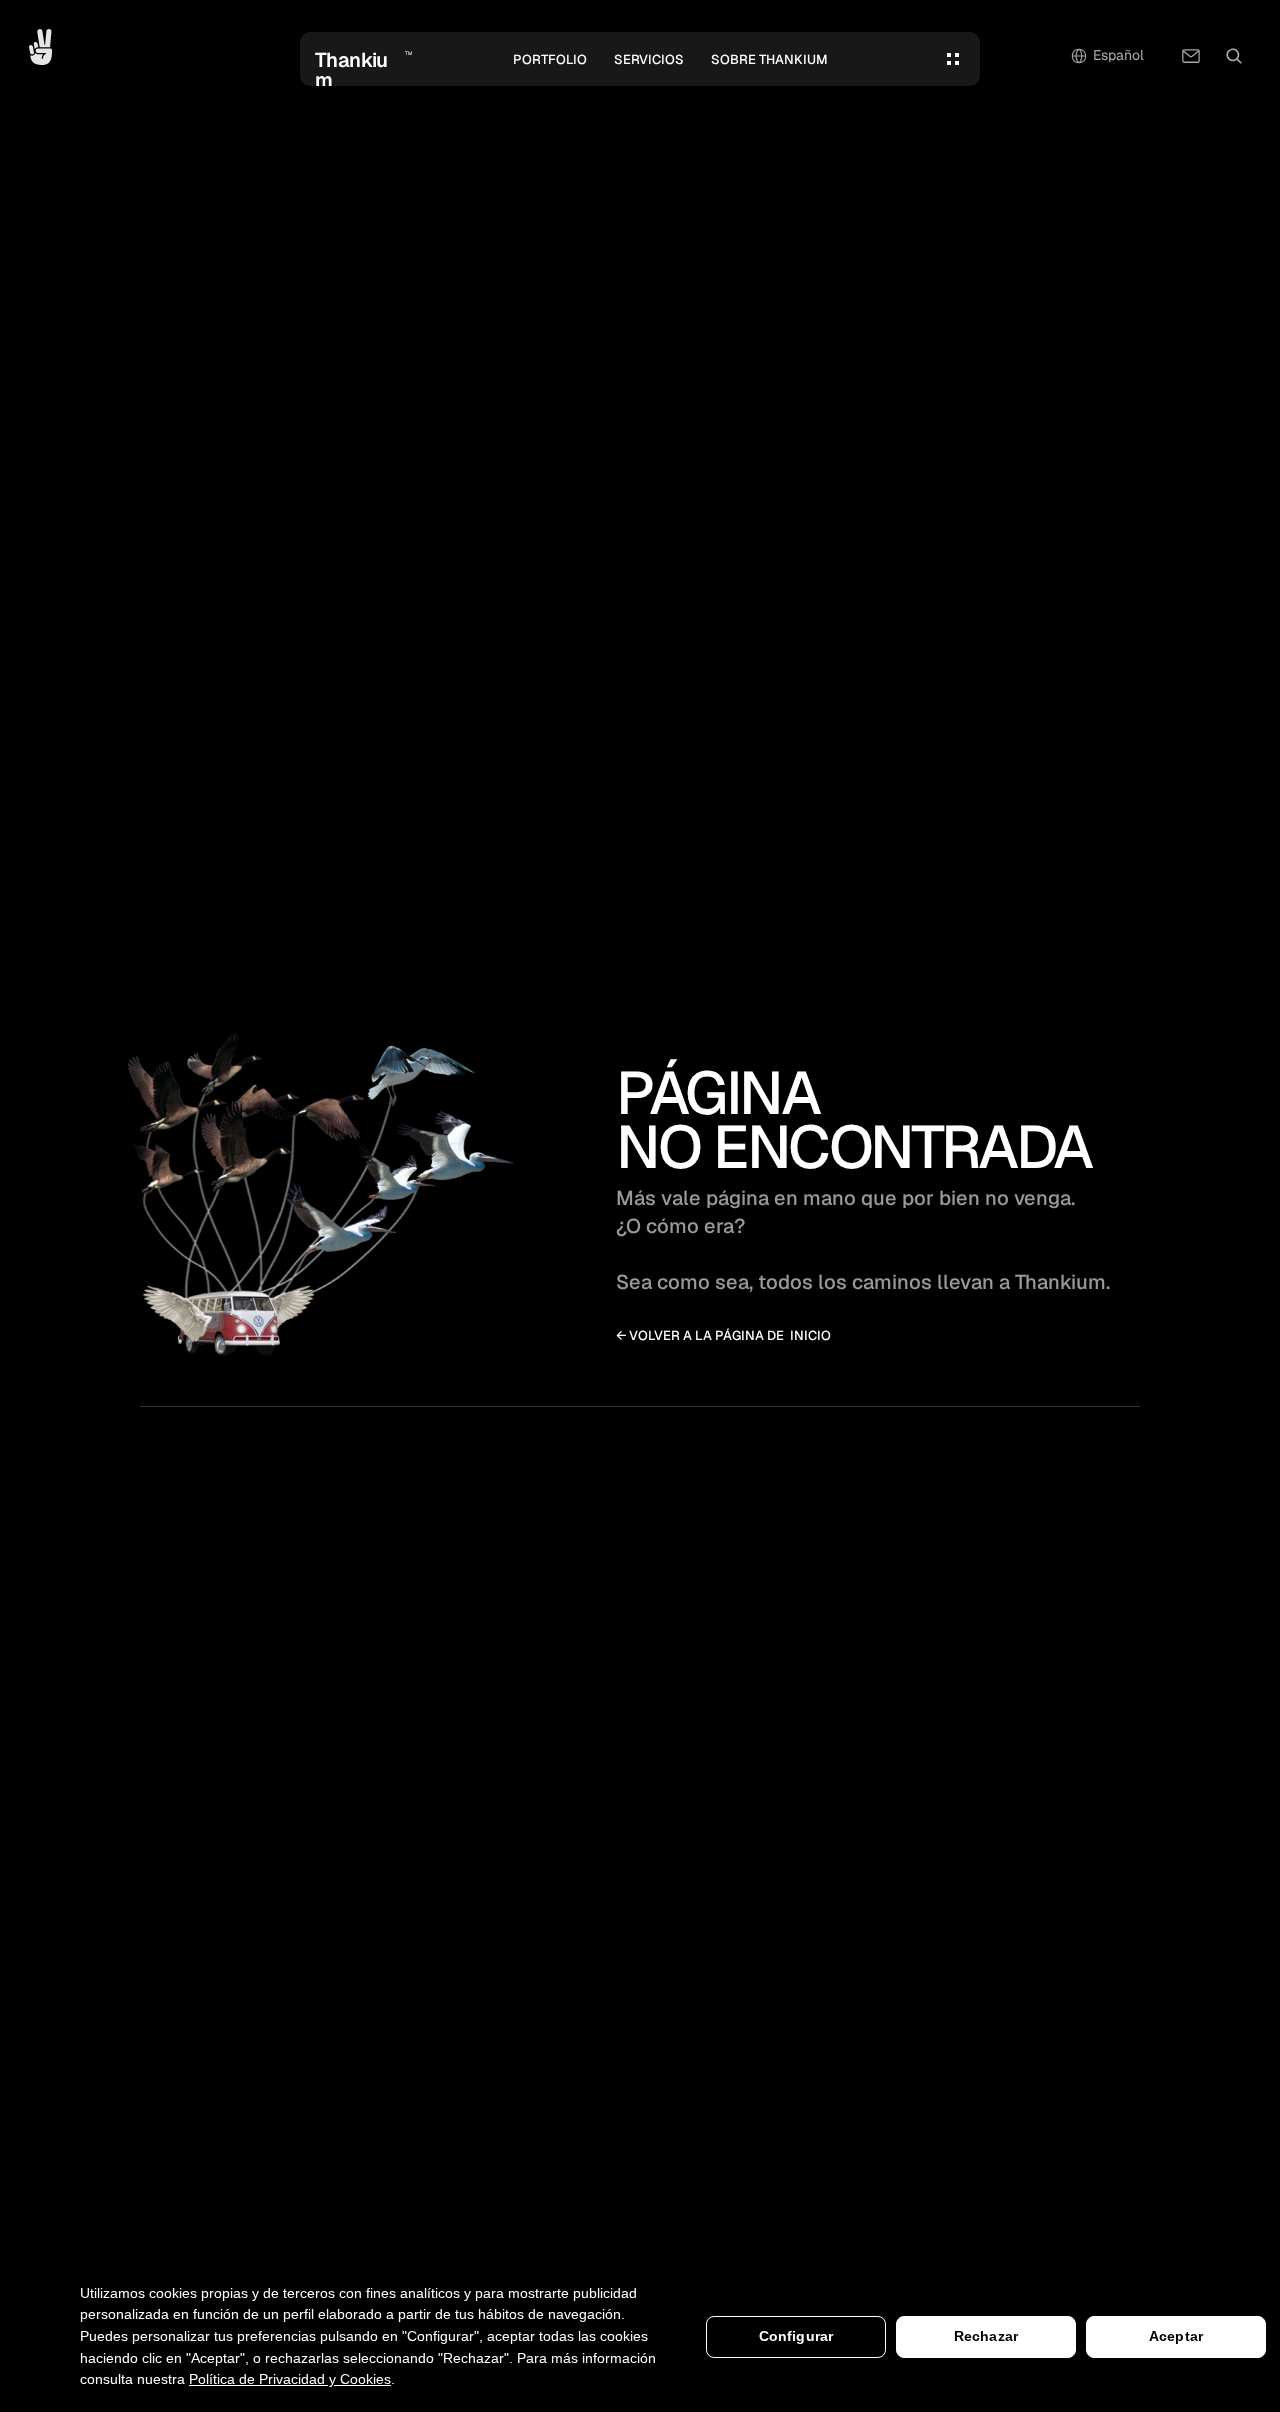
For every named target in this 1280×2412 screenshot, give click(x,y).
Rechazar (986, 2336)
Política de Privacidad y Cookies (290, 2379)
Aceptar (1176, 2336)
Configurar (796, 2336)
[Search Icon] (1234, 56)
